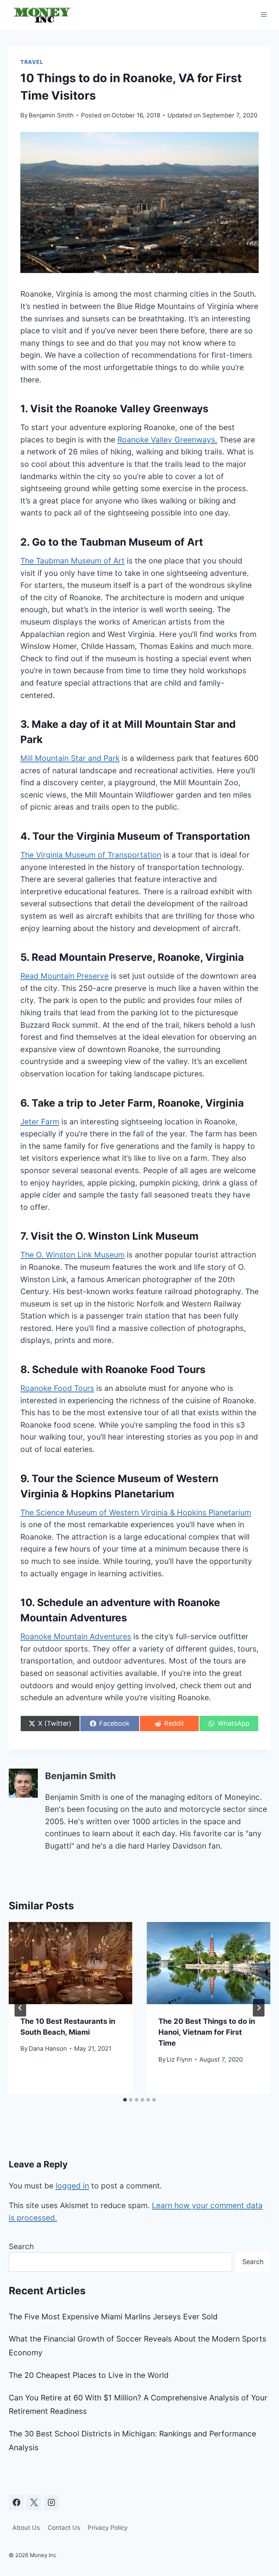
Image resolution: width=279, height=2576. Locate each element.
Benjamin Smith (51, 115)
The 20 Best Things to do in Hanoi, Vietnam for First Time (207, 2032)
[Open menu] (264, 14)
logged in (72, 2186)
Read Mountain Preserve (64, 976)
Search (21, 2246)
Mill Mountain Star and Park (70, 758)
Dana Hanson (48, 2049)
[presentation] (70, 1963)
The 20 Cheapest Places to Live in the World (89, 2375)
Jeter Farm (40, 1122)
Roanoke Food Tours (57, 1388)
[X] (34, 2503)
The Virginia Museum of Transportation (91, 855)
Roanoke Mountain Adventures (76, 1636)
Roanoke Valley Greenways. (167, 440)
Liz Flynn (179, 2059)
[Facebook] (16, 2503)
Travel (32, 62)
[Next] (259, 2008)
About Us (26, 2528)
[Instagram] (52, 2503)
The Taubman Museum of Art (72, 561)
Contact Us (64, 2528)
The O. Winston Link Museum (72, 1255)
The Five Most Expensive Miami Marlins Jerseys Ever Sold (113, 2317)
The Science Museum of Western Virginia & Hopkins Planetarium (136, 1512)
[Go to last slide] (20, 2008)
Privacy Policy (108, 2528)
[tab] (125, 2100)
